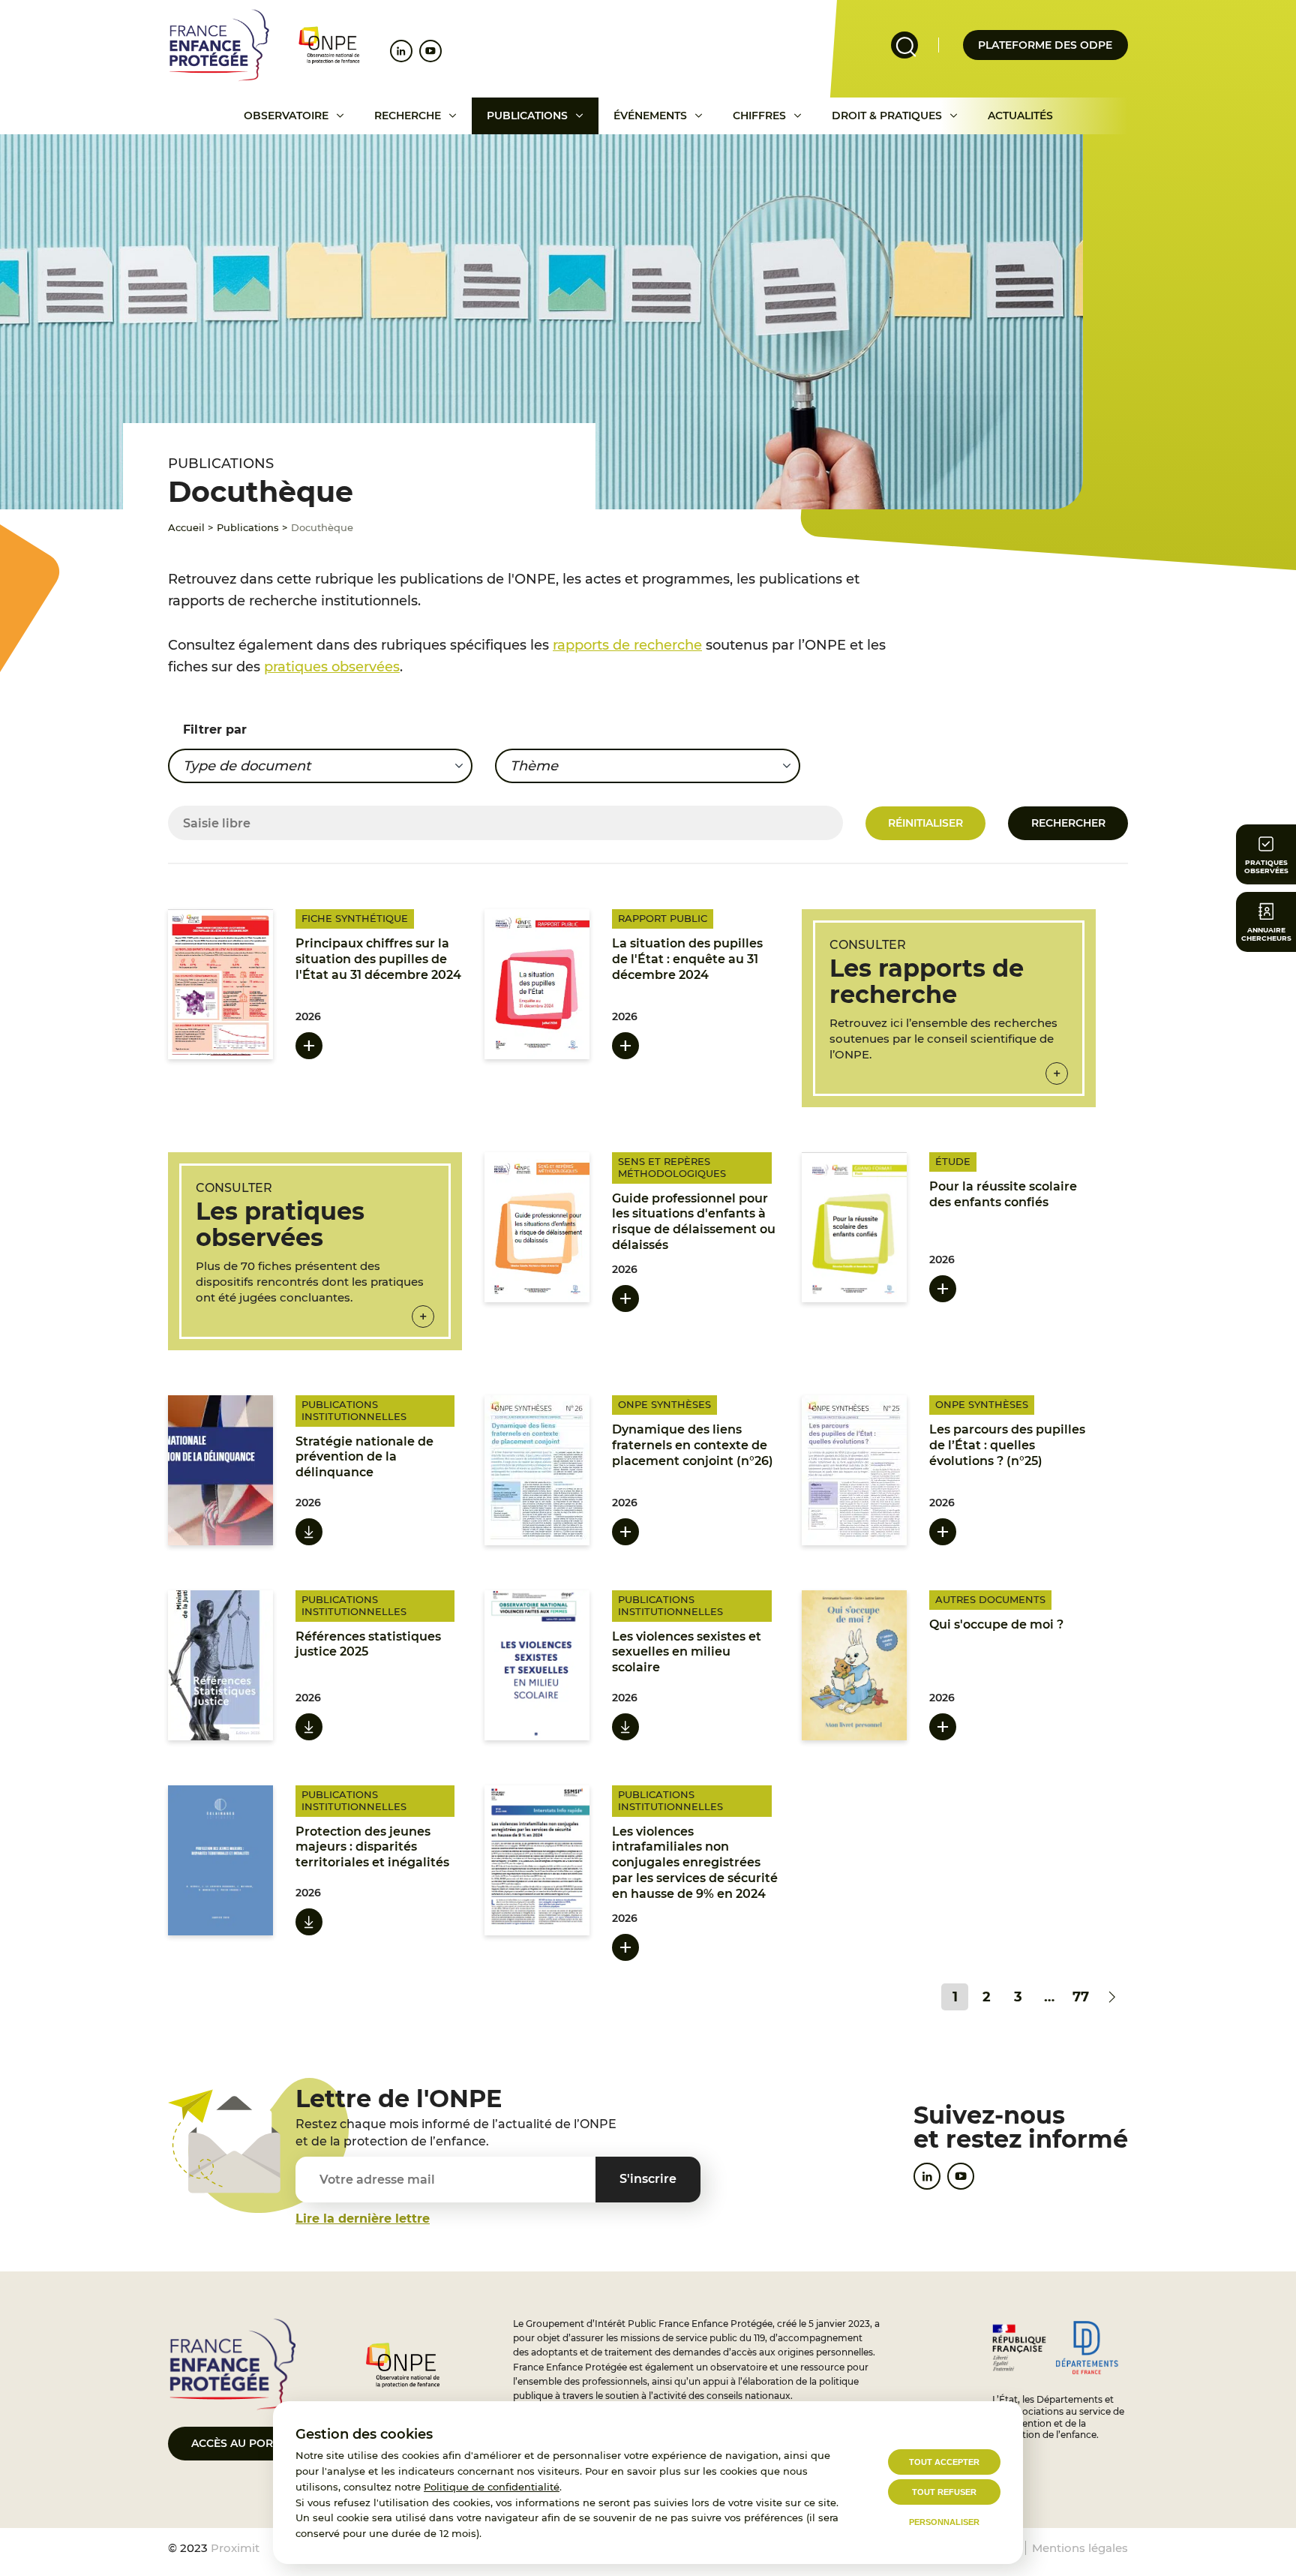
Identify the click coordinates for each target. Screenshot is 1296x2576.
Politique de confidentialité (492, 2487)
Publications (527, 116)
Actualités (1020, 116)
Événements (650, 116)
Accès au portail (243, 2443)
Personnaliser (944, 2522)
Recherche (408, 116)
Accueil (186, 527)
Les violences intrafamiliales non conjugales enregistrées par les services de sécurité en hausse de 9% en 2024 (695, 1863)
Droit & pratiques (887, 116)
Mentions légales (1080, 2548)
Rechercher (1068, 823)
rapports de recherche (627, 645)
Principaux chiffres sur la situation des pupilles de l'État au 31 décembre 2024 (378, 959)
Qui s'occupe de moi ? (996, 1624)
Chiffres (759, 116)
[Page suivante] (1112, 1997)
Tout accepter (944, 2462)
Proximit (235, 2548)
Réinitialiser (925, 823)
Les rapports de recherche (927, 981)
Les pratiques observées (280, 1224)
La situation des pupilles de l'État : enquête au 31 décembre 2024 (687, 959)
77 (1081, 1997)
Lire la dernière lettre (363, 2219)
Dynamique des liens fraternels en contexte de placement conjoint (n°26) (693, 1445)
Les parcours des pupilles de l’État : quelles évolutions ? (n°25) (1007, 1445)
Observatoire (286, 116)
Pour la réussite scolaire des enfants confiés (1003, 1194)
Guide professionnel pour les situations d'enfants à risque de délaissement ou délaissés (694, 1222)
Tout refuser (944, 2492)
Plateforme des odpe (1045, 45)
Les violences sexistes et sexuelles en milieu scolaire (687, 1652)
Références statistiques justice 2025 (368, 1644)
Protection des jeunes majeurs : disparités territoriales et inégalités (372, 1847)
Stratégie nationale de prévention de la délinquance (364, 1457)
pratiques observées (332, 667)
